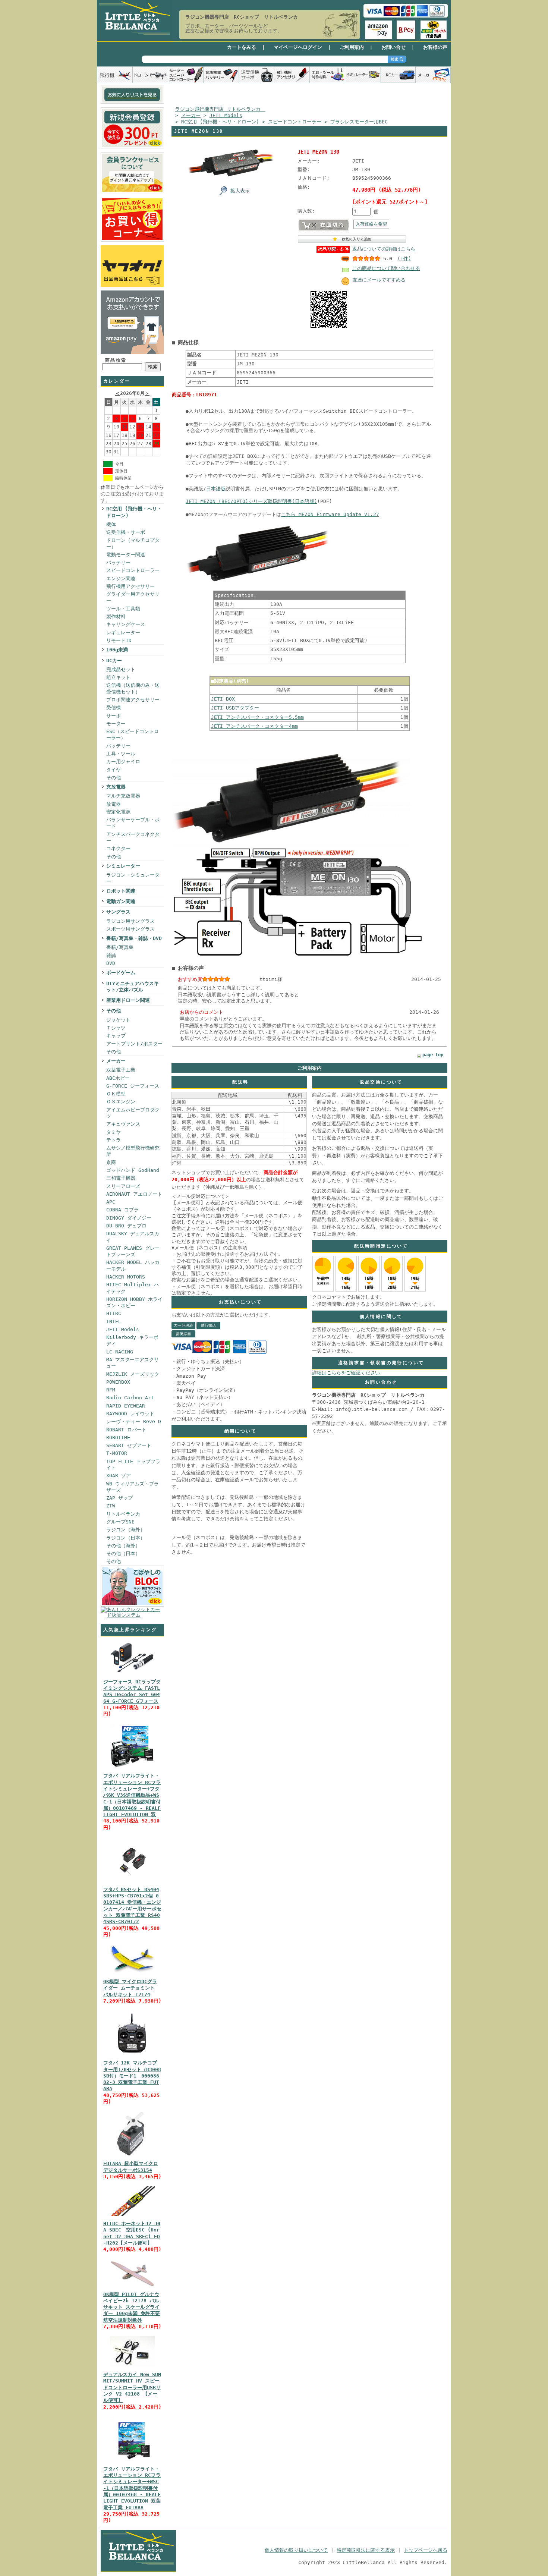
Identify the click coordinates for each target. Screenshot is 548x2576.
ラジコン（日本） (126, 1538)
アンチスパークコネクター (133, 837)
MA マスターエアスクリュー (133, 1363)
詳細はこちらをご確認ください (346, 1373)
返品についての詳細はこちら (384, 249)
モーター (116, 724)
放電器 (114, 804)
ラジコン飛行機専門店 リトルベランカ (220, 109)
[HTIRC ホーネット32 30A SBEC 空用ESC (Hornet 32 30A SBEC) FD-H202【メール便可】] (132, 2216)
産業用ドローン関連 (128, 1000)
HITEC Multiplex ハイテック (133, 1288)
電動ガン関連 (121, 901)
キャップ (116, 1036)
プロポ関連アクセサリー (133, 700)
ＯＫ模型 (116, 1094)
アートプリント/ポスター (134, 1044)
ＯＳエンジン (121, 1102)
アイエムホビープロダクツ (133, 1113)
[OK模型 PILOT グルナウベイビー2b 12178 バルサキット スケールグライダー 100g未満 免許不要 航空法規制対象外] (132, 2287)
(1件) (404, 259)
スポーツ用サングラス (130, 929)
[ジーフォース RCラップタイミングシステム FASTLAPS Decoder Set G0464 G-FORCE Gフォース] (132, 1675)
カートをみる (242, 47)
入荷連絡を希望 (371, 224)
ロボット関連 (121, 891)
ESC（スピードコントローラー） (133, 735)
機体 (111, 524)
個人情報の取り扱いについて (296, 2550)
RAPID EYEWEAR (126, 1406)
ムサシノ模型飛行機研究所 (133, 1151)
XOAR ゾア (119, 1476)
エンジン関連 (121, 578)
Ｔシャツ (116, 1028)
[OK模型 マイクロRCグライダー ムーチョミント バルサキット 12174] (132, 1974)
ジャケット (118, 1020)
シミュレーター (123, 866)
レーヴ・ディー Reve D (134, 1421)
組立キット (118, 677)
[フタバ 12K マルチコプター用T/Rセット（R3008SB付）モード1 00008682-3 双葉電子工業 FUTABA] (132, 2056)
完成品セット (121, 669)
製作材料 (116, 617)
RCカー (114, 660)
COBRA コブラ (122, 1210)
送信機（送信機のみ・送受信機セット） (133, 688)
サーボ (114, 716)
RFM (111, 1390)
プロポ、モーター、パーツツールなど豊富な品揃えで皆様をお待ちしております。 (234, 28)
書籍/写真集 (120, 947)
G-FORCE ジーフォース (133, 1086)
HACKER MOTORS (126, 1277)
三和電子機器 (121, 1178)
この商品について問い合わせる (386, 268)
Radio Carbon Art (130, 1398)
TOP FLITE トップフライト (133, 1465)
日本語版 (216, 489)
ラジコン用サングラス (130, 921)
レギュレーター (123, 633)
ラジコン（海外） (126, 1530)
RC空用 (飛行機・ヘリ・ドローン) (134, 512)
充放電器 (116, 787)
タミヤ (114, 1132)
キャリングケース (126, 624)
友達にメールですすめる (379, 280)
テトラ (114, 1140)
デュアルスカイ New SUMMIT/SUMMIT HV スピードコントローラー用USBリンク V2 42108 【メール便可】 (132, 2387)
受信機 (114, 707)
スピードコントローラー (133, 570)
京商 (111, 1162)
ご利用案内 (352, 47)
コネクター (118, 848)
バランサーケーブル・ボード (133, 823)
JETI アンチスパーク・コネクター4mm (254, 726)
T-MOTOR (117, 1453)
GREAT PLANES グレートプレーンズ (133, 1251)
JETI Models (123, 1329)
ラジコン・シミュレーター (133, 878)
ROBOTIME (118, 1438)
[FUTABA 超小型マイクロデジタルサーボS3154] (132, 2156)
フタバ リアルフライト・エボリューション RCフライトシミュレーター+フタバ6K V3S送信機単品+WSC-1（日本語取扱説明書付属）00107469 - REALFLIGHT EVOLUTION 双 (132, 1795)
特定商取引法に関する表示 (366, 2550)
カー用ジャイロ (123, 762)
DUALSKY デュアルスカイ (133, 1237)
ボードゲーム (121, 973)
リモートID (119, 640)
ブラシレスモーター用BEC (359, 122)
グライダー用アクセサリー (133, 597)
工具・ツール (121, 754)
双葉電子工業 (121, 1070)
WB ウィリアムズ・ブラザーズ (133, 1487)
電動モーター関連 (126, 555)
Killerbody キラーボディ (132, 1340)
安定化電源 (118, 812)
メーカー (116, 1061)
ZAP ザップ (119, 1498)
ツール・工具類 (123, 609)
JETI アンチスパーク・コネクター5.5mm (257, 717)
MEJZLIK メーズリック (133, 1374)
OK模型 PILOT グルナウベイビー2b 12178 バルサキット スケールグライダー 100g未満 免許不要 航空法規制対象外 (132, 2307)
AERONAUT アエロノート (134, 1194)
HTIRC (114, 1313)
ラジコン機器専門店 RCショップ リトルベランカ (242, 17)
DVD (111, 963)
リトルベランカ (123, 1514)
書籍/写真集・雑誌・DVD (134, 938)
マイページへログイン (298, 47)
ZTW (111, 1506)
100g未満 (117, 650)
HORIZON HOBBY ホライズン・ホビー (134, 1302)
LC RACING (120, 1352)
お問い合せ (393, 47)
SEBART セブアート (129, 1445)
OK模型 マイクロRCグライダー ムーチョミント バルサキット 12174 (130, 1988)
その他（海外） (123, 1546)
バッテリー (118, 562)
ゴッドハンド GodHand (133, 1170)
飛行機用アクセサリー (130, 586)
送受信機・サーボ (126, 532)
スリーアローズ (123, 1186)
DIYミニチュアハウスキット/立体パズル (133, 987)
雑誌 (111, 955)
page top (433, 1055)
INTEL (114, 1322)
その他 (114, 778)
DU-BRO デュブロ (126, 1226)
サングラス (118, 912)
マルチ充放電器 (123, 796)
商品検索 (116, 360)
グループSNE (120, 1522)
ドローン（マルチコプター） (133, 543)
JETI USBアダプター (235, 708)
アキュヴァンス (123, 1124)
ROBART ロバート (126, 1430)
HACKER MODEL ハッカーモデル (133, 1265)
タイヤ (114, 770)
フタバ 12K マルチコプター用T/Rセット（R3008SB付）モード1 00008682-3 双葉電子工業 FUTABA (132, 2076)
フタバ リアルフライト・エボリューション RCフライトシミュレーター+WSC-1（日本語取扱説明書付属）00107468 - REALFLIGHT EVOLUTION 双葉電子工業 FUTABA (132, 2488)
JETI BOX (223, 699)
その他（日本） (123, 1553)
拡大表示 (240, 191)
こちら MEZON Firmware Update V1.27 (330, 514)
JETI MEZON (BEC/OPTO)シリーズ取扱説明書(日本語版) (251, 501)
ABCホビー (118, 1078)
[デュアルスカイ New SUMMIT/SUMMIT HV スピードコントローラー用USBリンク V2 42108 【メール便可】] (132, 2367)
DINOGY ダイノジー (129, 1218)
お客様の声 (435, 47)
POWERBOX (118, 1382)
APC (111, 1202)
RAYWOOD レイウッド (130, 1414)
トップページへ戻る (426, 2550)
